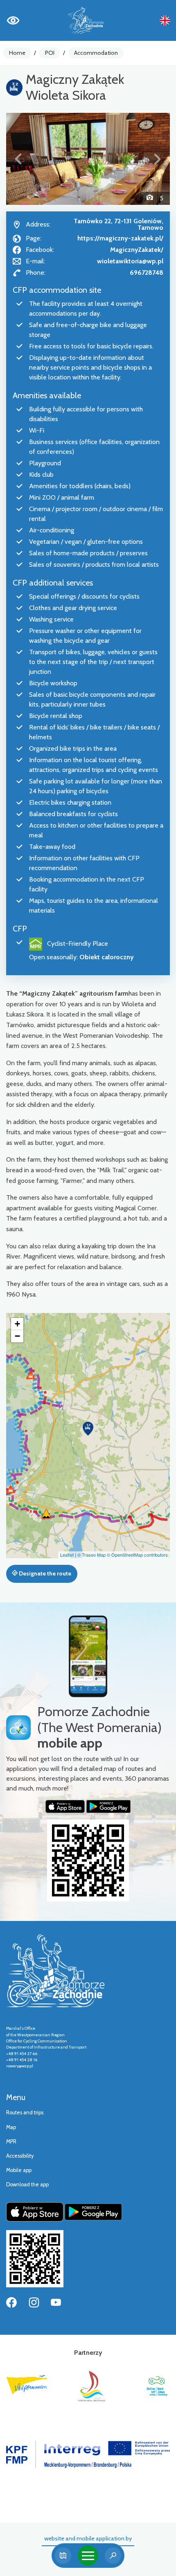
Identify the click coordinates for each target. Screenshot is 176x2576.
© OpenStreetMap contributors (137, 1555)
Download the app (27, 2184)
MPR (11, 2142)
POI (50, 53)
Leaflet (67, 1555)
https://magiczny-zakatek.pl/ (120, 238)
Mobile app (19, 2170)
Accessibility (20, 2156)
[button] (18, 159)
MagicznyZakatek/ (137, 250)
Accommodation (96, 53)
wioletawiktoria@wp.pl (130, 261)
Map (11, 2127)
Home (17, 53)
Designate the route (44, 1573)
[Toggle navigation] (88, 2556)
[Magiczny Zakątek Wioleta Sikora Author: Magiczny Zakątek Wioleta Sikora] (88, 159)
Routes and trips (25, 2113)
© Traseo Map (91, 1555)
